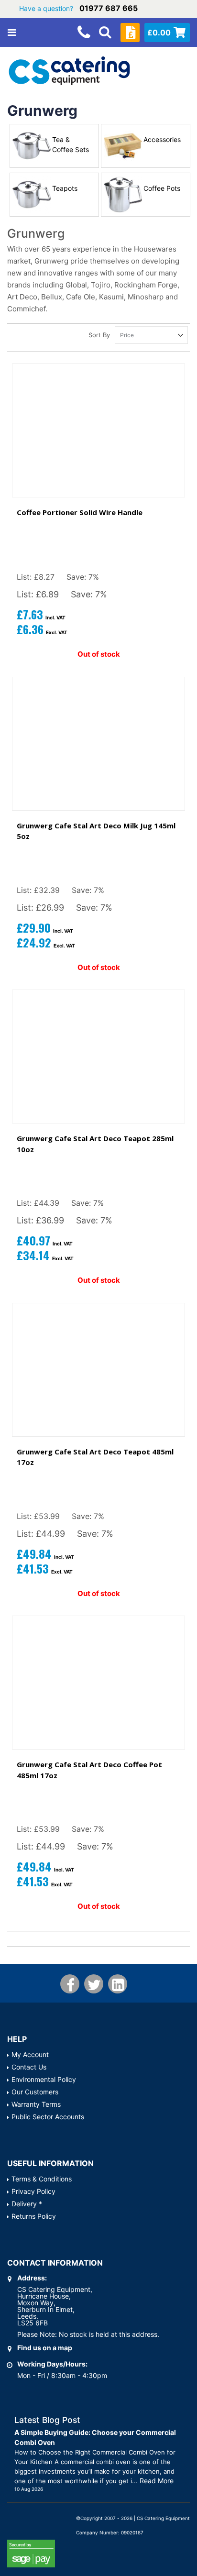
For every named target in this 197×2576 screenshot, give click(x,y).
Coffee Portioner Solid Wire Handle (80, 512)
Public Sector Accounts (48, 2117)
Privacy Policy (33, 2191)
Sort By (99, 335)
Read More (157, 2481)
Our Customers (35, 2092)
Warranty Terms (36, 2104)
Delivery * (27, 2204)
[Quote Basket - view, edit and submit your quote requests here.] (130, 33)
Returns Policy (34, 2216)
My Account (30, 2054)
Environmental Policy (44, 2079)
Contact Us (29, 2067)
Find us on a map (45, 2348)
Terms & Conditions (42, 2179)
